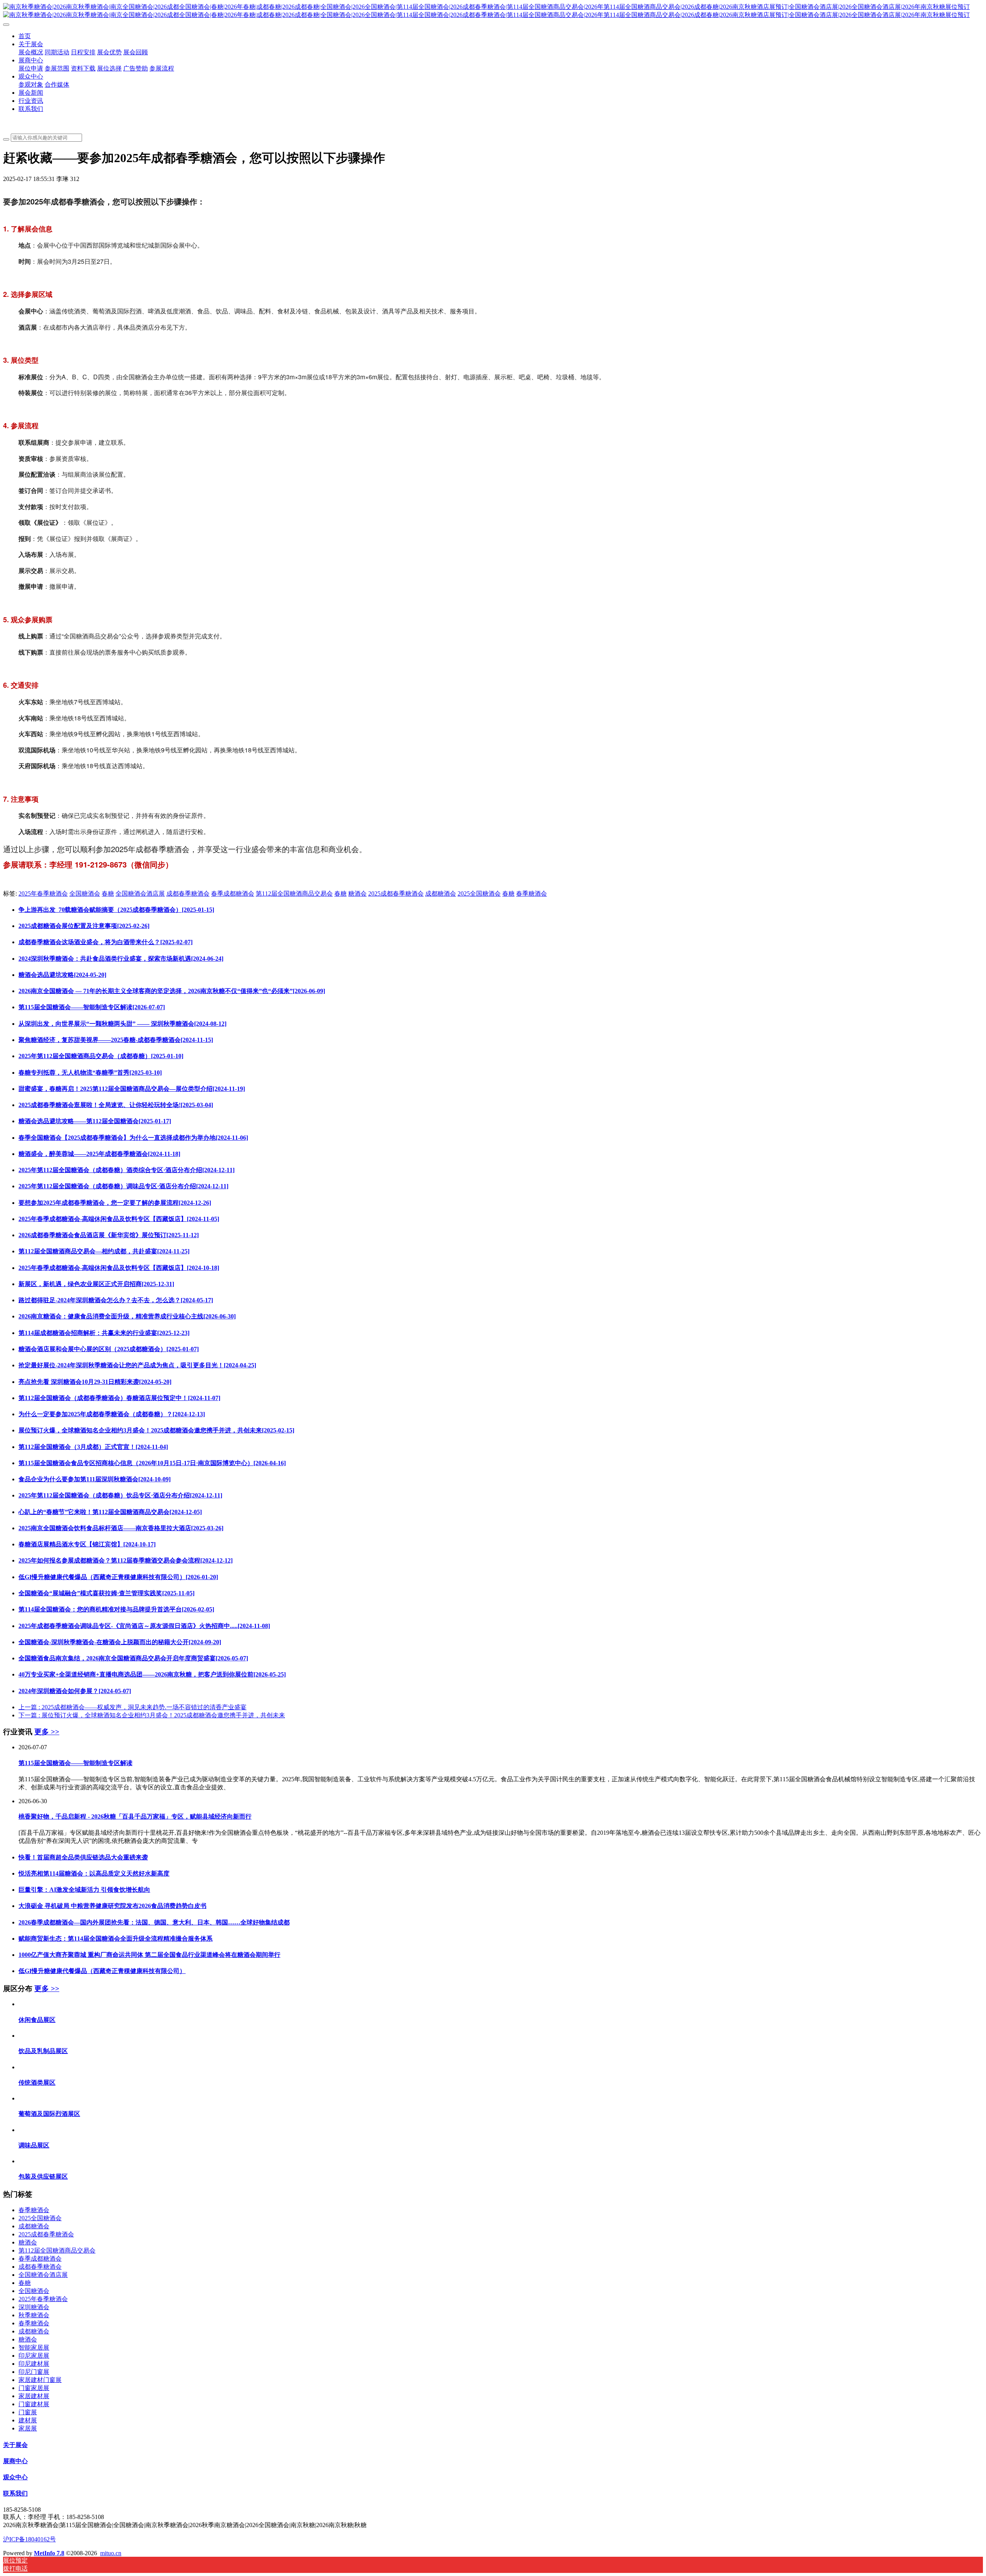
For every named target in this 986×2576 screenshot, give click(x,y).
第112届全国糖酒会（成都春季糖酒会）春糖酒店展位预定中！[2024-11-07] (119, 1398)
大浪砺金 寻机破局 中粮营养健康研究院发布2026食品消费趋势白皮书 (112, 1906)
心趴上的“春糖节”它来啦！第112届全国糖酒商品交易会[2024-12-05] (110, 1512)
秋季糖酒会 (34, 2315)
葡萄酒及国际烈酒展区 (49, 2114)
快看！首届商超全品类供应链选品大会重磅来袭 (83, 1857)
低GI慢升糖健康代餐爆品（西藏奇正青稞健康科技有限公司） (102, 1971)
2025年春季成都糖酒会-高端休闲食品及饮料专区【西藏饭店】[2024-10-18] (119, 1268)
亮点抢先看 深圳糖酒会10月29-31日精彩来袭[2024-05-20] (95, 1382)
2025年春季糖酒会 (43, 894)
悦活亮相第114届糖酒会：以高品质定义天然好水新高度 (94, 1873)
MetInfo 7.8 (49, 2553)
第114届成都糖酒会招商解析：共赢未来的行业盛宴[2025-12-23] (104, 1333)
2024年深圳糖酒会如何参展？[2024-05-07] (75, 1691)
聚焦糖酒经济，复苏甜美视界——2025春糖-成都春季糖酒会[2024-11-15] (116, 1040)
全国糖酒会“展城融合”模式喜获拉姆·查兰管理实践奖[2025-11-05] (106, 1593)
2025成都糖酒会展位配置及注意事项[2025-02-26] (84, 926)
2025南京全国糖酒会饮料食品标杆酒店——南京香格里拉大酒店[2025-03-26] (121, 1528)
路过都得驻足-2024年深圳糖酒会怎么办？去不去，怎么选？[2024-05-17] (116, 1300)
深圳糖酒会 (34, 2307)
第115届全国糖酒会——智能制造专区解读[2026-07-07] (92, 1007)
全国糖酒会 (85, 894)
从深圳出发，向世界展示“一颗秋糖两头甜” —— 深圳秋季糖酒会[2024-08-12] (122, 1024)
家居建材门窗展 (40, 2380)
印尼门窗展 (34, 2372)
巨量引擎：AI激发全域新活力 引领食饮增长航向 (84, 1890)
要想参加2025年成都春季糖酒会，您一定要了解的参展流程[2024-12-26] (115, 1203)
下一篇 (152, 1715)
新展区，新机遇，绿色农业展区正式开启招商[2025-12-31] (96, 1284)
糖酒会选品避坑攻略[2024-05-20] (62, 975)
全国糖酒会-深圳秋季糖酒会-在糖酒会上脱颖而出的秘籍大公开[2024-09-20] (120, 1642)
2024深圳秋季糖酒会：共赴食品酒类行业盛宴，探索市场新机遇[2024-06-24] (121, 959)
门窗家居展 (34, 2388)
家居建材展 (34, 2396)
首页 (25, 36)
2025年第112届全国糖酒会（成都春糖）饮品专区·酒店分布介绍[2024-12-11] (120, 1495)
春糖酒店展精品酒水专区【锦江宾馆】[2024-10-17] (87, 1544)
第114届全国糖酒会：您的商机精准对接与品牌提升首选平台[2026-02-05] (116, 1609)
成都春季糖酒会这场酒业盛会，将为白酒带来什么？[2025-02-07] (106, 942)
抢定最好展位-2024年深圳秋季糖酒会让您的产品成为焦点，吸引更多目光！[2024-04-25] (137, 1365)
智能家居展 (34, 2347)
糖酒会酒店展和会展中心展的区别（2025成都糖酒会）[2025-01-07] (109, 1349)
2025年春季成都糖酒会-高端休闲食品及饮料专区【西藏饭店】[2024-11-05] (119, 1219)
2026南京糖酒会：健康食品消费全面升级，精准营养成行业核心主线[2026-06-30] (127, 1316)
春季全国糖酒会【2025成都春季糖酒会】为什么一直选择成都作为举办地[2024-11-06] (133, 1138)
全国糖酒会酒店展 (140, 894)
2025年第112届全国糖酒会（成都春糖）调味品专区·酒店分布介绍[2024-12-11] (123, 1186)
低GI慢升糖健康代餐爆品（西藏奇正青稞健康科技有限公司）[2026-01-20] (118, 1577)
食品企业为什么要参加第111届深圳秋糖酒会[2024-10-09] (95, 1479)
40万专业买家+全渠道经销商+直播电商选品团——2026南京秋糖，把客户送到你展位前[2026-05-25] (152, 1674)
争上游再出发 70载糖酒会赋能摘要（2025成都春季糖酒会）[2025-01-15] (116, 910)
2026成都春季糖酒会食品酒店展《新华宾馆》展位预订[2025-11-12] (109, 1235)
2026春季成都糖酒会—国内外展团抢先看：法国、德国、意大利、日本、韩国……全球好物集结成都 (154, 1922)
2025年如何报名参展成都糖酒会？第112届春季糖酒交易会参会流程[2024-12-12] (126, 1560)
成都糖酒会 (441, 894)
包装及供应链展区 (43, 2177)
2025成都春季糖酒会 (396, 894)
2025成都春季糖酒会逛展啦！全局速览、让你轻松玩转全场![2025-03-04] (116, 1105)
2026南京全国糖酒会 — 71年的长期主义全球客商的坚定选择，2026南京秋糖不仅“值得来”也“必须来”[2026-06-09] (172, 991)
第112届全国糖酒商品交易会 (294, 894)
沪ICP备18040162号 (29, 2539)
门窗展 (28, 2412)
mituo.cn (111, 2553)
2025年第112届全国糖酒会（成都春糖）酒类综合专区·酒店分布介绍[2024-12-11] (127, 1170)
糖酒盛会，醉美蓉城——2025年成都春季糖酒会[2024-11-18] (99, 1154)
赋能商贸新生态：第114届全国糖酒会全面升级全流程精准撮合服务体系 (116, 1939)
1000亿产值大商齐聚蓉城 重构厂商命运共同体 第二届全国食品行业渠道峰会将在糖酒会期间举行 (149, 1955)
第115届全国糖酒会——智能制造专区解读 (75, 1763)
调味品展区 (34, 2145)
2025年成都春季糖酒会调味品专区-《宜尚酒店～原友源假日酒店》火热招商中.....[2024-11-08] (144, 1626)
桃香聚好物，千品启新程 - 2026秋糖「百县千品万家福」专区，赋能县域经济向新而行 (135, 1816)
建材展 (28, 2420)
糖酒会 (357, 894)
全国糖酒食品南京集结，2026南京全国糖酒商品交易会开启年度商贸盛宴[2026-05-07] (133, 1658)
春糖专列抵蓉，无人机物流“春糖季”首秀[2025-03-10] (90, 1073)
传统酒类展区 (37, 2083)
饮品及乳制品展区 (43, 2051)
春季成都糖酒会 (233, 894)
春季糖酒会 (532, 894)
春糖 (108, 894)
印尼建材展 (34, 2364)
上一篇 (132, 1707)
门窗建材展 (34, 2404)
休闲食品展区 (37, 2020)
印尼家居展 (34, 2356)
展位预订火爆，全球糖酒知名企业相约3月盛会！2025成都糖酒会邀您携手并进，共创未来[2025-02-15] (156, 1430)
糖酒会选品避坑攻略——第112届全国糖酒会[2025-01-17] (95, 1121)
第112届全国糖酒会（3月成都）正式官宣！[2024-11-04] (93, 1447)
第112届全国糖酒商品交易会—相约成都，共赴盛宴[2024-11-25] (104, 1251)
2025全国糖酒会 (479, 894)
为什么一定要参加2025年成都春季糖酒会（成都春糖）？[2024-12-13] (112, 1414)
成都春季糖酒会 (188, 894)
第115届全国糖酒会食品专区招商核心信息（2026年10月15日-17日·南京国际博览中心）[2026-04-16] (152, 1463)
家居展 (28, 2428)
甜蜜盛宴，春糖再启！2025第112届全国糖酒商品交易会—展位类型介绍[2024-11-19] (132, 1089)
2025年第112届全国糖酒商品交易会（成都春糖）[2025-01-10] (101, 1056)
